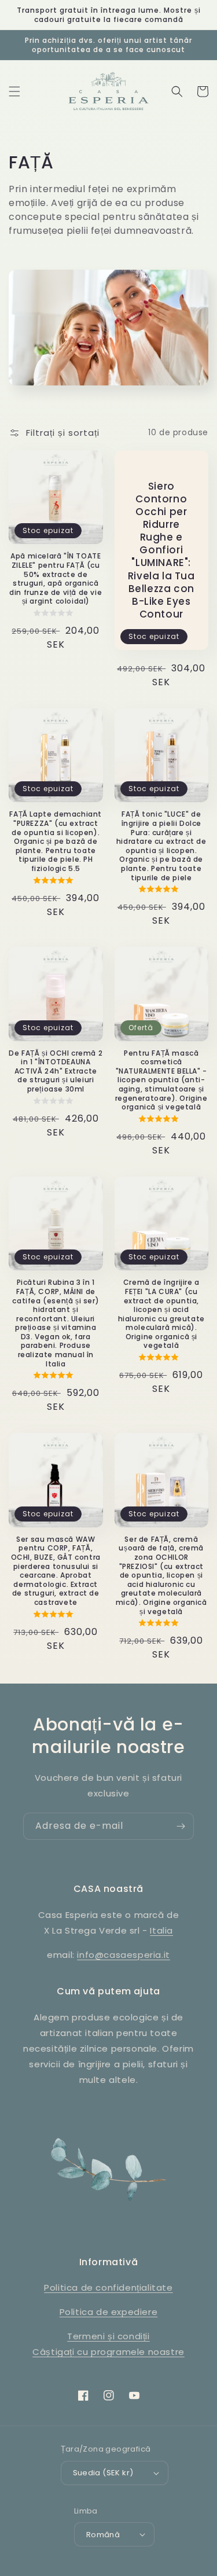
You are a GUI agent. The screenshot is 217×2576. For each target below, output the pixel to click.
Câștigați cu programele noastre (108, 2352)
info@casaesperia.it (123, 1955)
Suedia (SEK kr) (103, 2473)
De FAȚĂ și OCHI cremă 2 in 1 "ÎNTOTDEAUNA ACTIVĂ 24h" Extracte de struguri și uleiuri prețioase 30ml (56, 1071)
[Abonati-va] (181, 1826)
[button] (14, 91)
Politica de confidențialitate (108, 2287)
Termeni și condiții (108, 2336)
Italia (161, 1930)
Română (103, 2535)
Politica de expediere (109, 2312)
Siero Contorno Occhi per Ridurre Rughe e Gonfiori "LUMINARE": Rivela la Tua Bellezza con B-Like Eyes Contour (161, 550)
